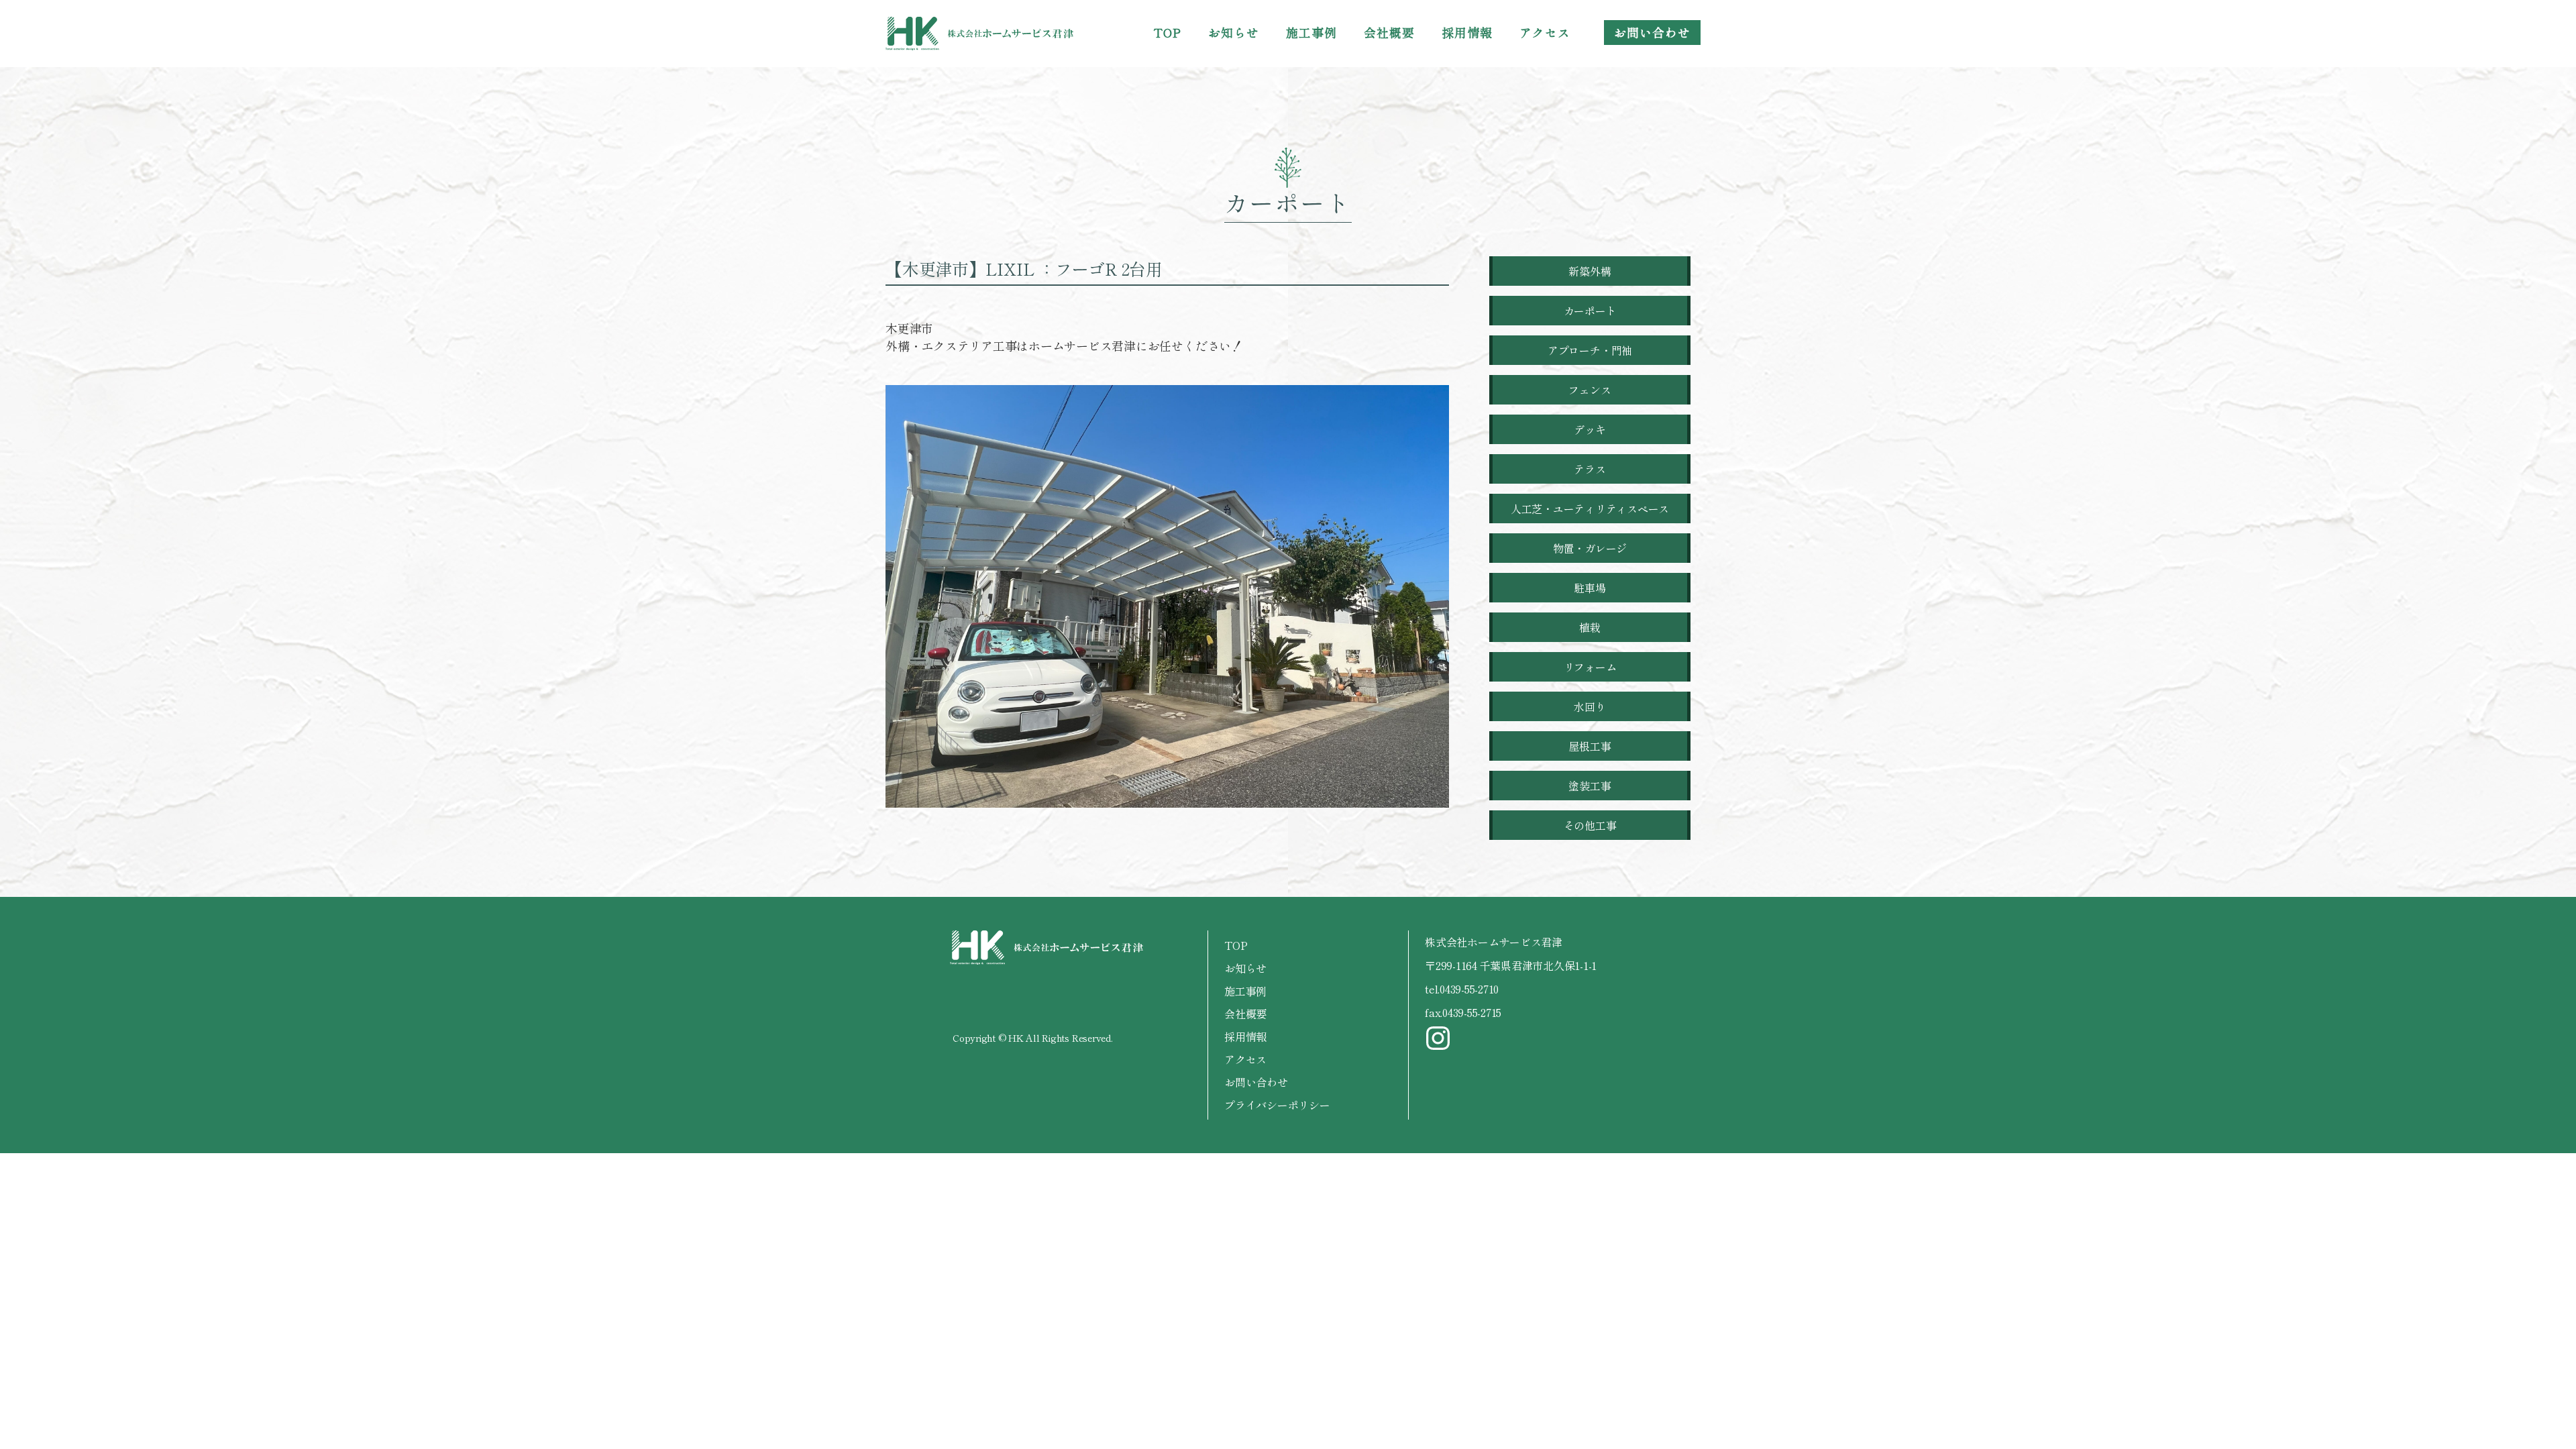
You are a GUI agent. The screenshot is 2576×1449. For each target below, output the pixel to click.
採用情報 (1467, 32)
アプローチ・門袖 (1590, 350)
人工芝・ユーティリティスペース (1590, 508)
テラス (1590, 469)
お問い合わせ (1652, 32)
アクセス (1545, 32)
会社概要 (1389, 32)
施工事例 (1311, 32)
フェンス (1590, 390)
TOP (1168, 32)
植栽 (1590, 627)
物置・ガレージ (1590, 548)
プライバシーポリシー (1277, 1105)
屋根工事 (1590, 746)
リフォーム (1590, 667)
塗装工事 (1590, 786)
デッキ (1590, 429)
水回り (1590, 706)
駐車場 (1590, 588)
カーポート (1590, 311)
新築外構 (1590, 271)
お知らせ (1234, 32)
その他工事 (1590, 825)
